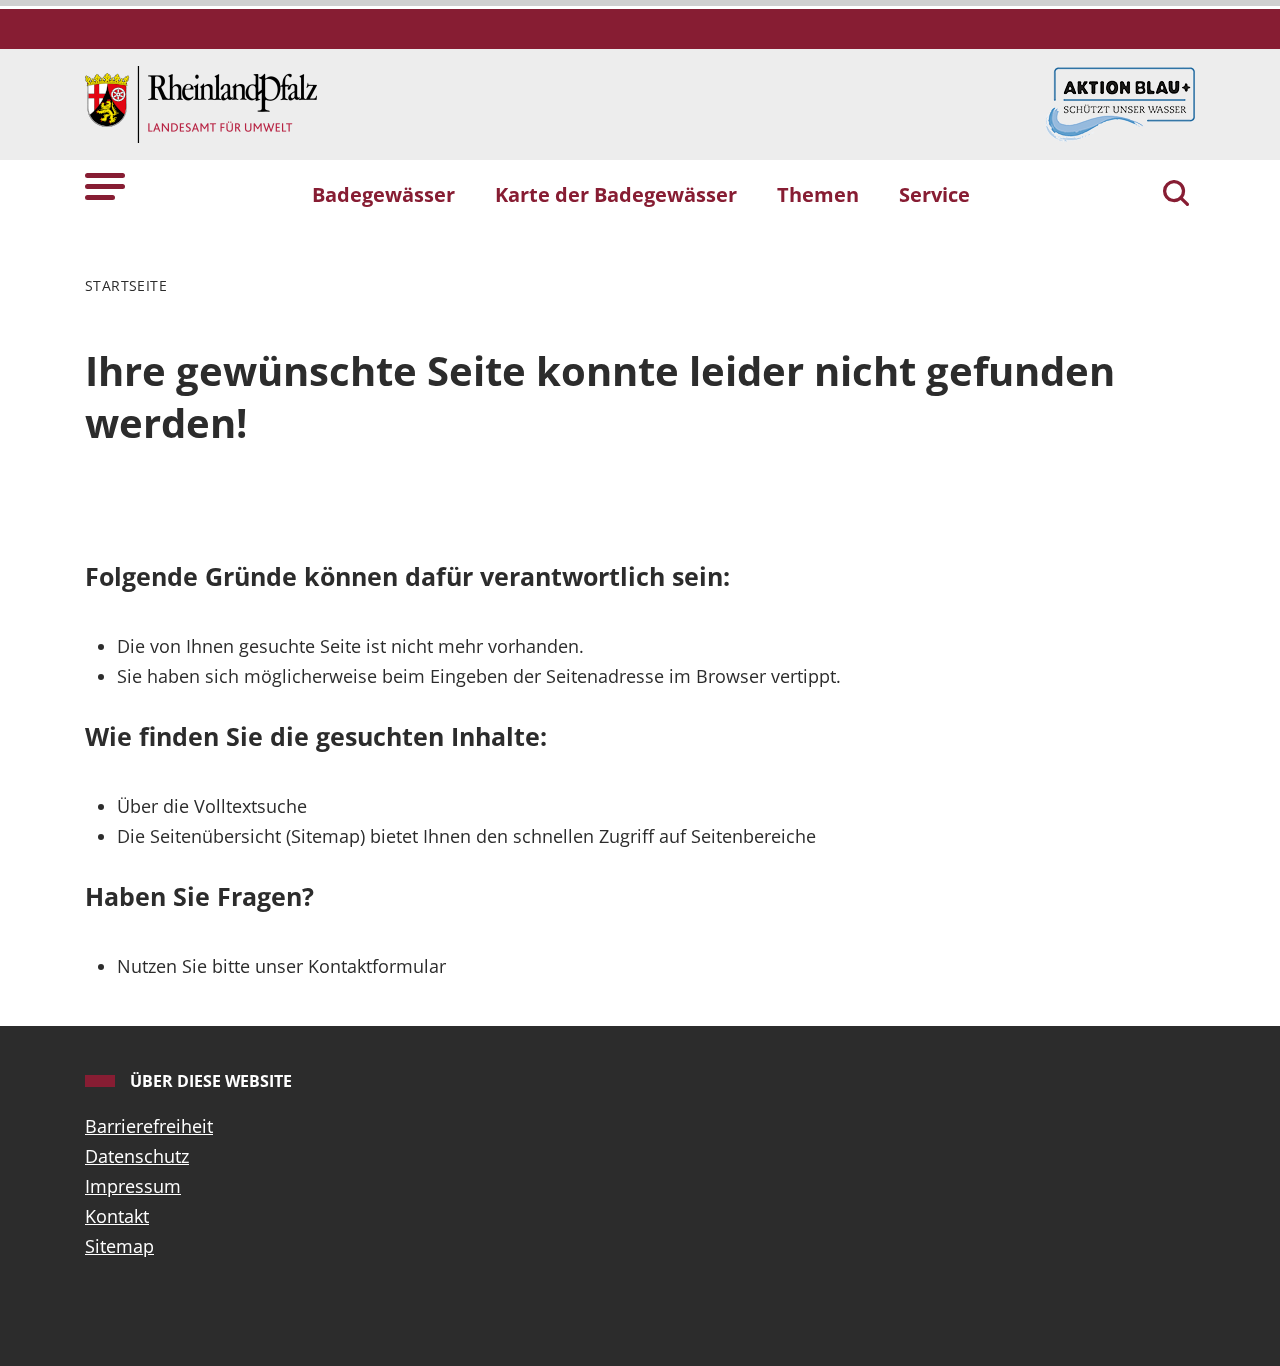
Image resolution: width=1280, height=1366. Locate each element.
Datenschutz (137, 1156)
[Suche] (1176, 195)
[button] (105, 185)
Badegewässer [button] (383, 194)
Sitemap (119, 1246)
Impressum (133, 1186)
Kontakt (117, 1216)
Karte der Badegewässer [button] (616, 194)
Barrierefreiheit (149, 1126)
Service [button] (934, 194)
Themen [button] (818, 194)
